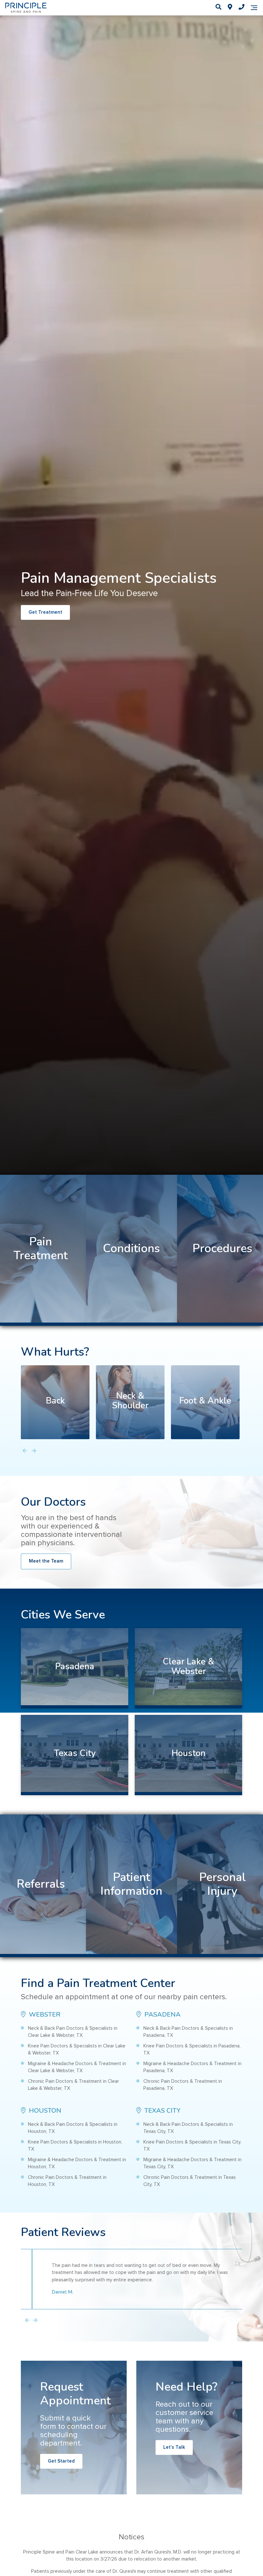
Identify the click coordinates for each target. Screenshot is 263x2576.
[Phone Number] (242, 8)
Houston (44, 2111)
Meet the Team (46, 1561)
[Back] (55, 1402)
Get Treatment (45, 612)
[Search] (218, 8)
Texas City (162, 2111)
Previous (27, 2321)
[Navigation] (254, 8)
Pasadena (162, 2014)
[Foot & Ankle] (205, 1402)
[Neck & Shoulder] (130, 1402)
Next (35, 2321)
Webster (44, 2014)
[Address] (230, 8)
